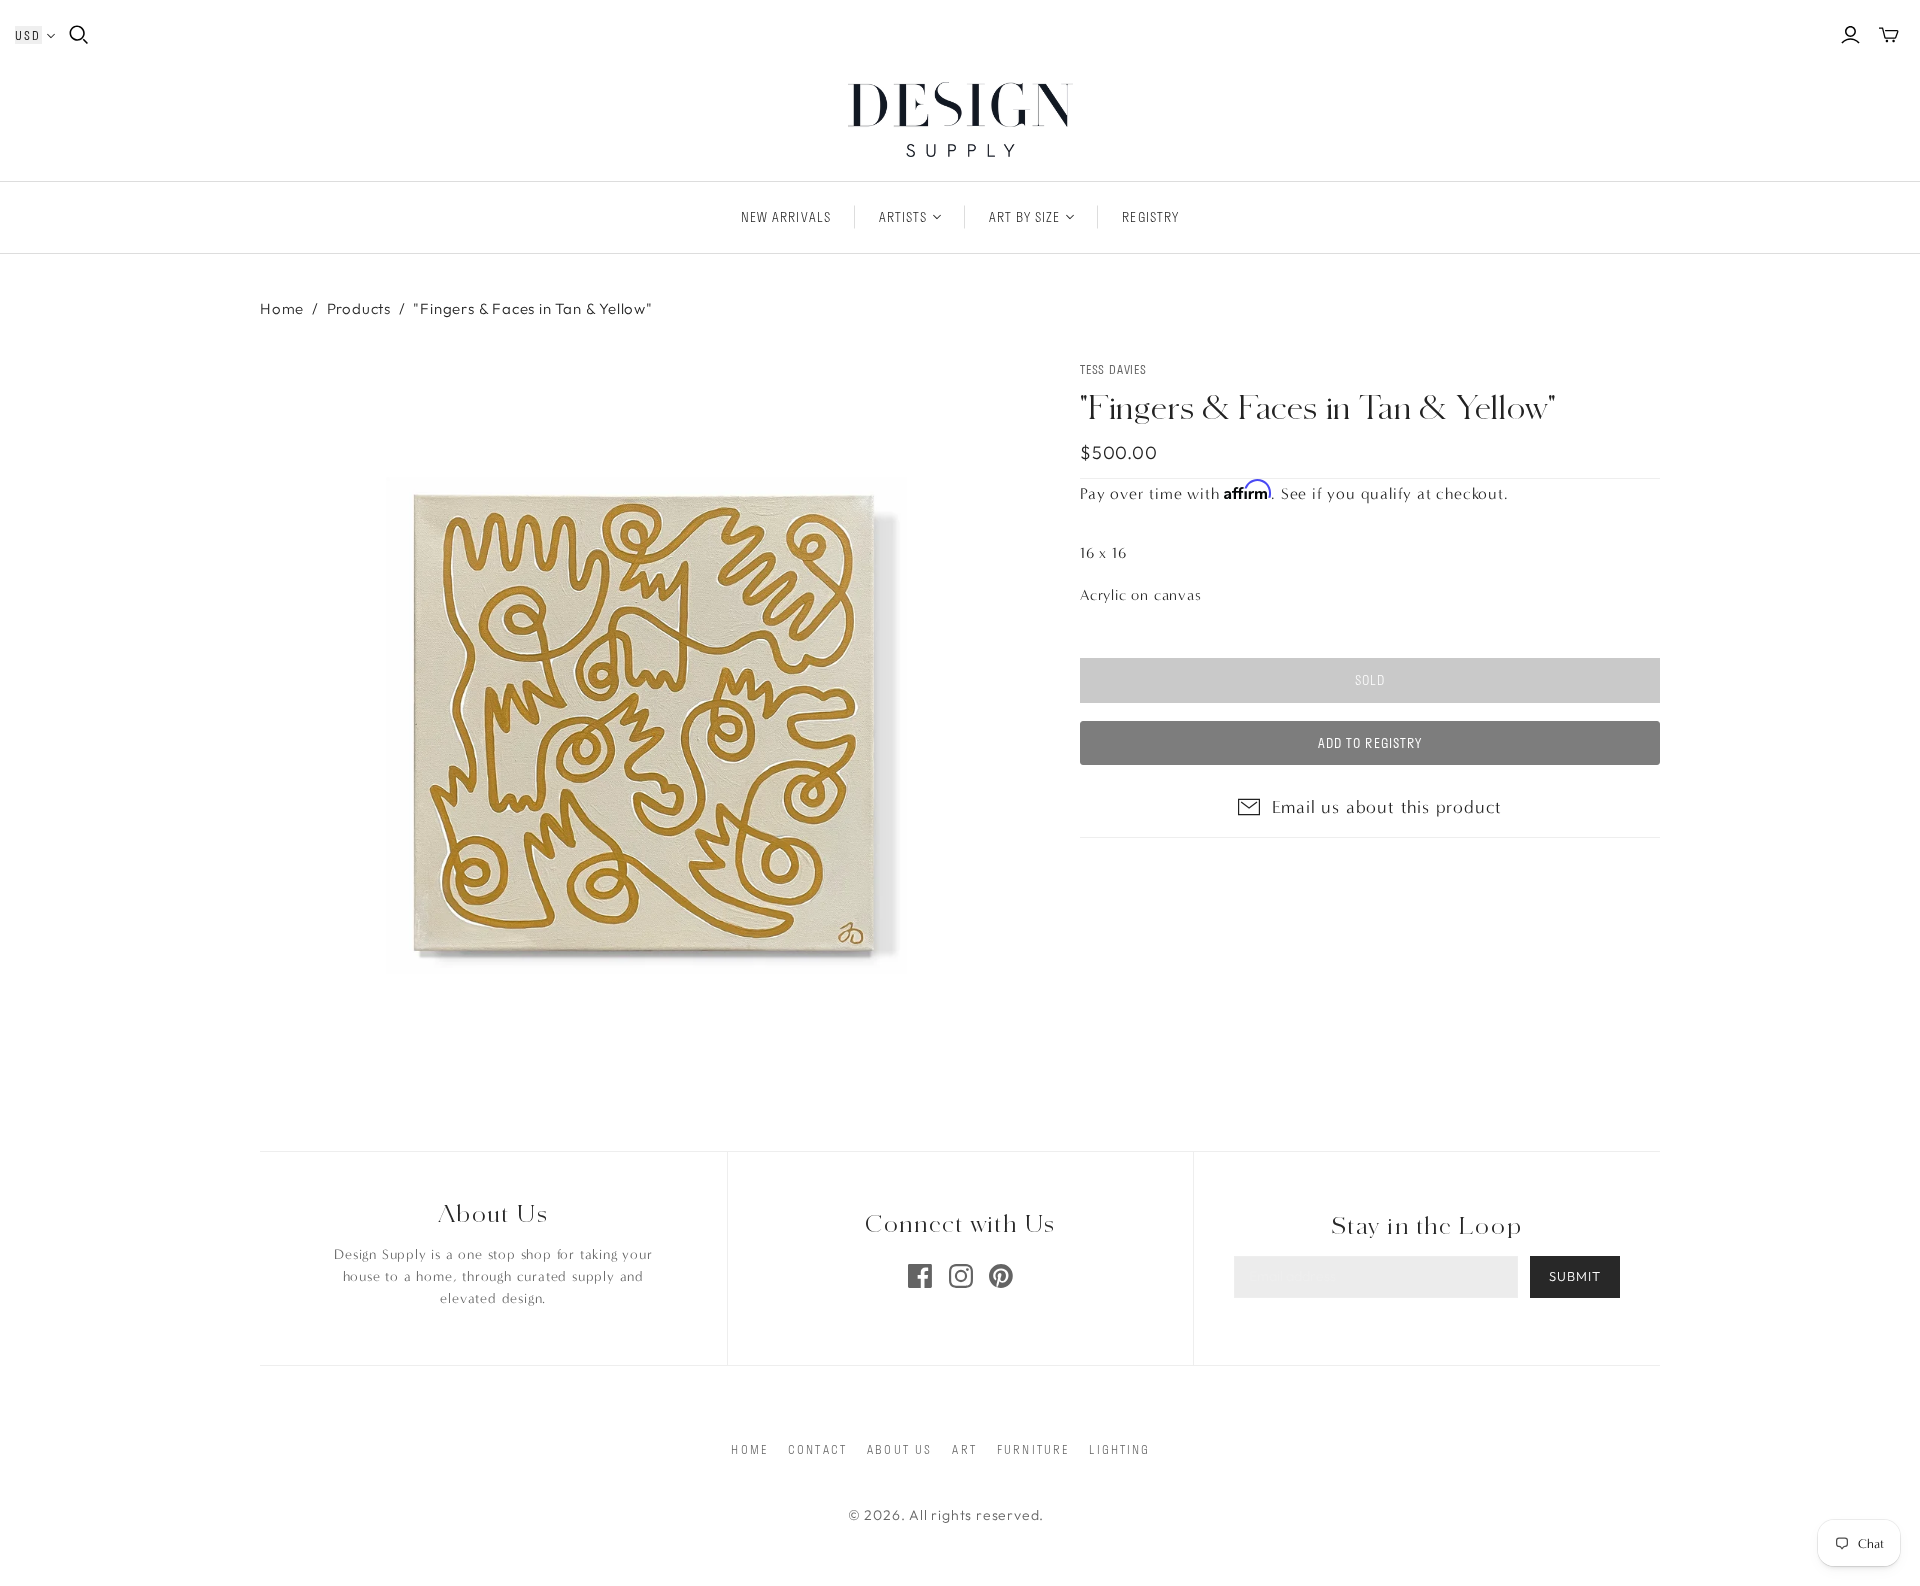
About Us (899, 1449)
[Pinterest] (1001, 1276)
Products (359, 308)
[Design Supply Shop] (960, 119)
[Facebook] (920, 1276)
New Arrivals (785, 217)
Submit (1575, 1276)
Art (964, 1449)
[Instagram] (961, 1276)
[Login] (1850, 35)
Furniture (1033, 1449)
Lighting (1119, 1449)
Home (282, 308)
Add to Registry (1370, 743)
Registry (1150, 217)
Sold (1370, 680)
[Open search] (79, 35)
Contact (817, 1449)
